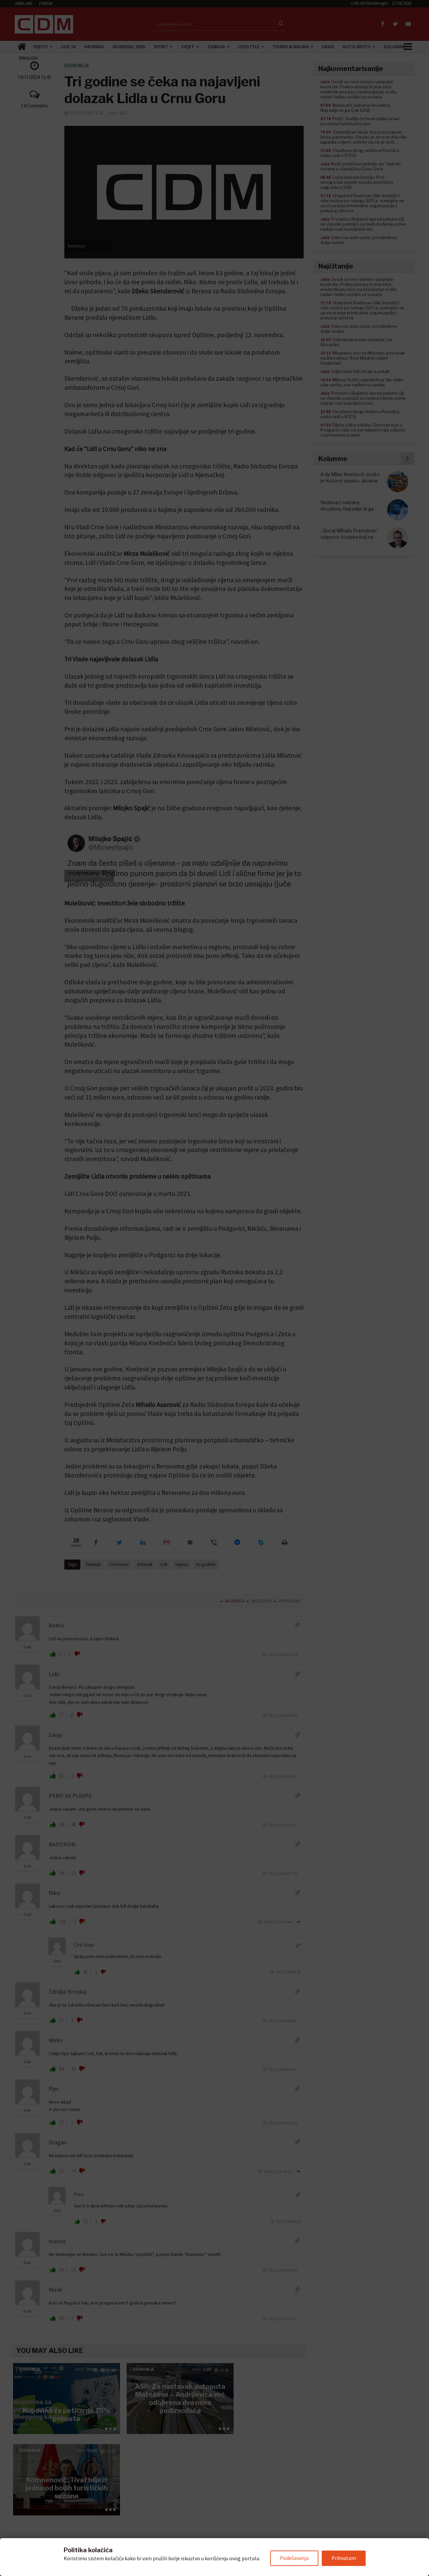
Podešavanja (294, 2558)
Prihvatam (344, 2558)
